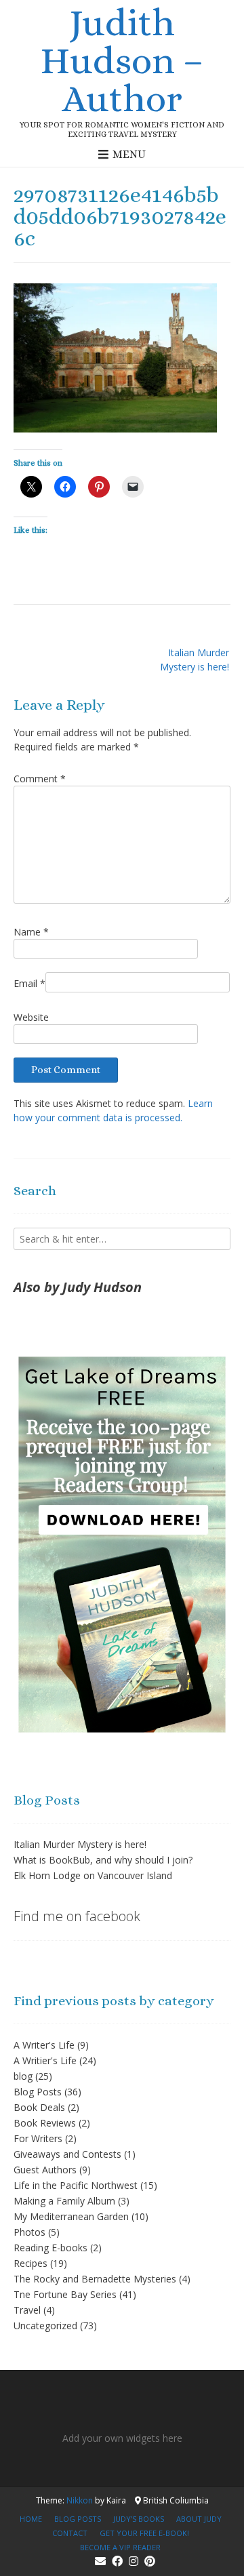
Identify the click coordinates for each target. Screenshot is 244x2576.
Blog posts (78, 2519)
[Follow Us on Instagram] (134, 2561)
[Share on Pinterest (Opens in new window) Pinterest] (99, 487)
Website (31, 1017)
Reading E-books (50, 2248)
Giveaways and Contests (67, 2154)
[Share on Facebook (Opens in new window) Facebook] (65, 487)
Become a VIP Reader (120, 2547)
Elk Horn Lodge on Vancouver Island (93, 1875)
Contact (70, 2533)
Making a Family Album (64, 2201)
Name (31, 932)
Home (31, 2519)
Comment (40, 779)
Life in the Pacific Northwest (76, 2185)
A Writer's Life (44, 2045)
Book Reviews (45, 2123)
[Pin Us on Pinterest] (150, 2561)
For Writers (38, 2138)
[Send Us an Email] (100, 2561)
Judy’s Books (139, 2519)
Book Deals (39, 2107)
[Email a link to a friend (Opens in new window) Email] (133, 487)
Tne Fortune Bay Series (65, 2294)
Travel (27, 2310)
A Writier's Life (45, 2060)
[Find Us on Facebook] (117, 2561)
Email (29, 983)
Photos (29, 2232)
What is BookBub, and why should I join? (103, 1860)
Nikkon (80, 2500)
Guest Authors (45, 2170)
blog (23, 2076)
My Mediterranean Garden (71, 2216)
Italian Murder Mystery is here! (195, 660)
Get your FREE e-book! (144, 2533)
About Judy (199, 2519)
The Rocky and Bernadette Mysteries (95, 2279)
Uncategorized (45, 2326)
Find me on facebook (77, 1916)
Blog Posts (38, 2092)
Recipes (30, 2263)
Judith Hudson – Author (122, 60)
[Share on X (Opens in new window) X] (31, 487)
